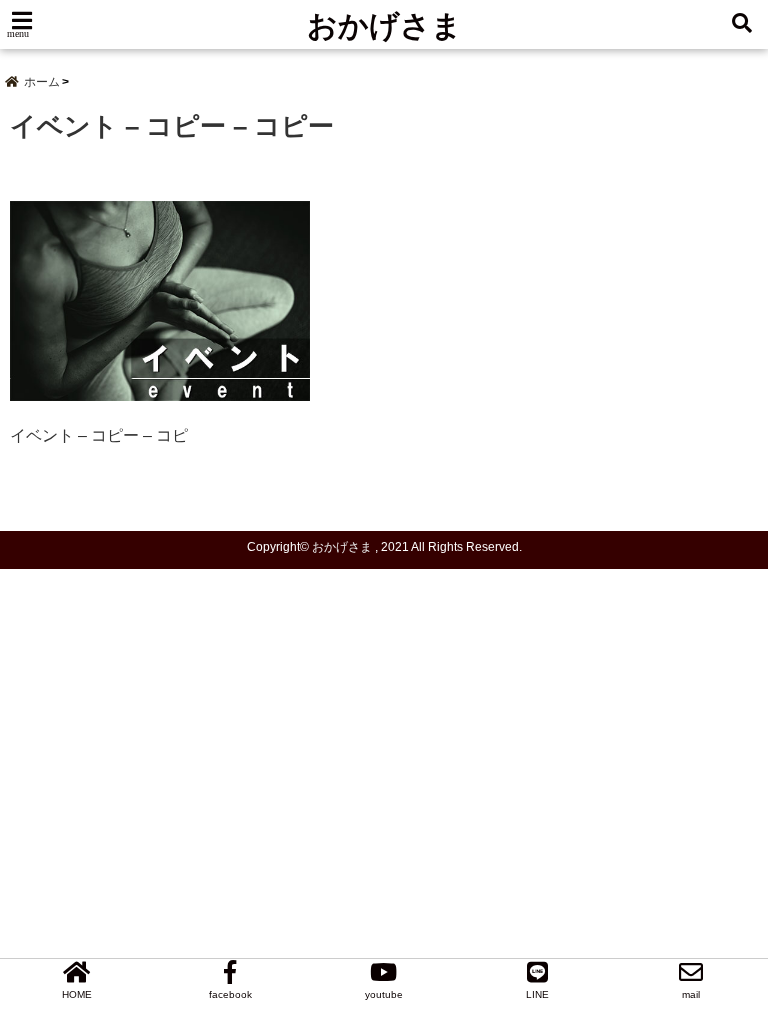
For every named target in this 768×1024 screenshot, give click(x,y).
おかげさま (384, 25)
